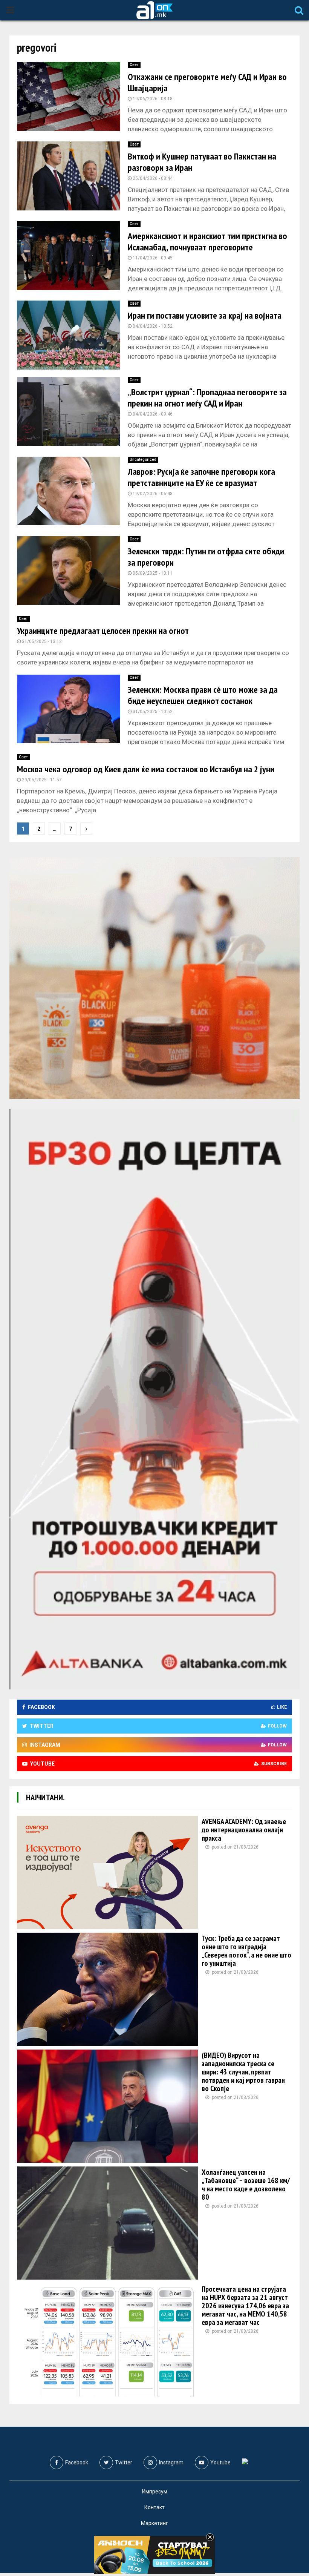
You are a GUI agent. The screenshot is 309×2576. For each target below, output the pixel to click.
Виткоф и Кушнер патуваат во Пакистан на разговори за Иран (202, 162)
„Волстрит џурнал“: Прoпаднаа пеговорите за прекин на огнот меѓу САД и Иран (207, 398)
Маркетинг (154, 2523)
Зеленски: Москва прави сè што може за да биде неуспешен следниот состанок (203, 695)
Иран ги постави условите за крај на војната (205, 315)
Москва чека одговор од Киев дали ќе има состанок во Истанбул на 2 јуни (146, 769)
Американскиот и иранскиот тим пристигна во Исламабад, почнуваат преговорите (207, 242)
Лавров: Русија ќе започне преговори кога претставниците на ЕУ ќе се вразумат (201, 477)
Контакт (154, 2507)
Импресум (155, 2492)
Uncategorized (143, 460)
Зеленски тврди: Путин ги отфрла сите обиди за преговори (206, 557)
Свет (134, 65)
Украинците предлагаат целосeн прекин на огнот (103, 631)
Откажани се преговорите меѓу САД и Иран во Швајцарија (207, 82)
